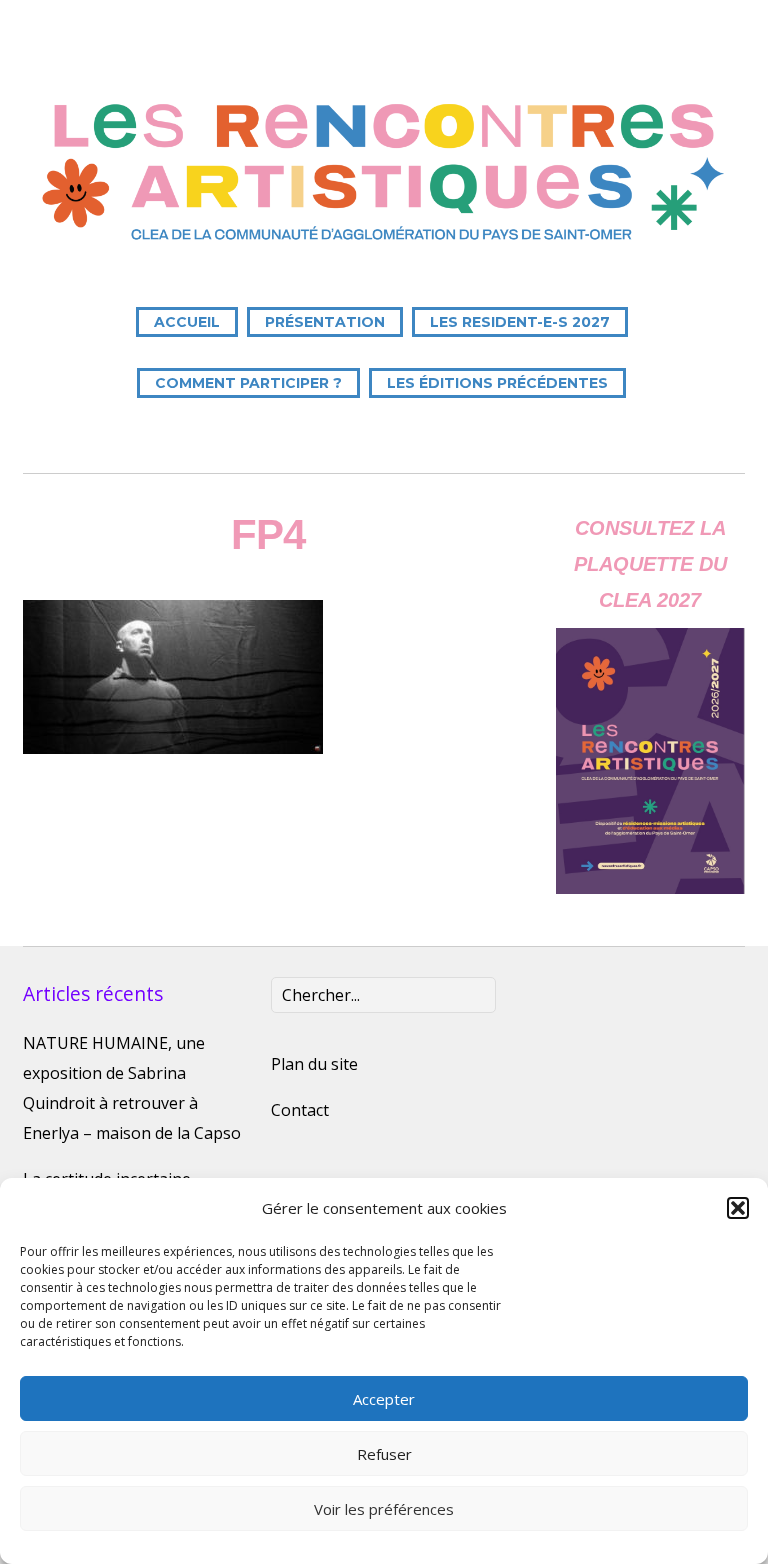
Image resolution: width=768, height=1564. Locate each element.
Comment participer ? (248, 383)
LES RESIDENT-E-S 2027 (520, 322)
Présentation (325, 322)
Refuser (384, 1454)
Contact (300, 1110)
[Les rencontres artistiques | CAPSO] (384, 242)
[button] (738, 1208)
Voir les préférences (384, 1509)
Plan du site (314, 1064)
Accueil (187, 322)
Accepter (384, 1399)
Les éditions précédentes (497, 383)
